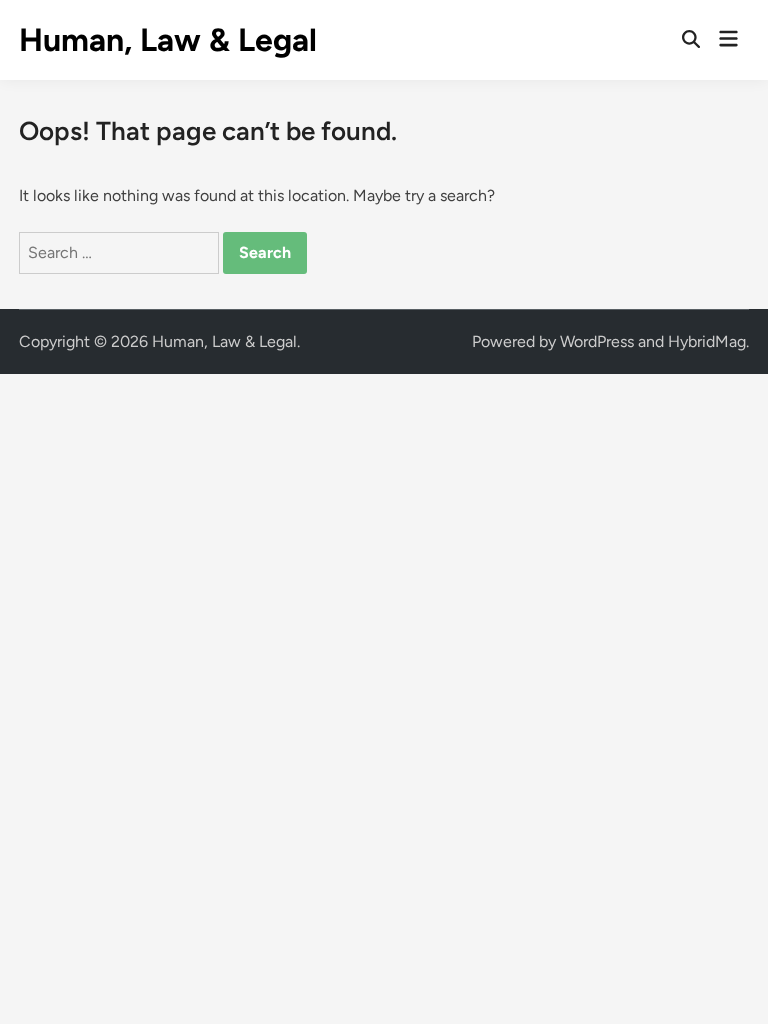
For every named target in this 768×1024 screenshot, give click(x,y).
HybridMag (707, 341)
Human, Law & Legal (168, 40)
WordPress (597, 341)
